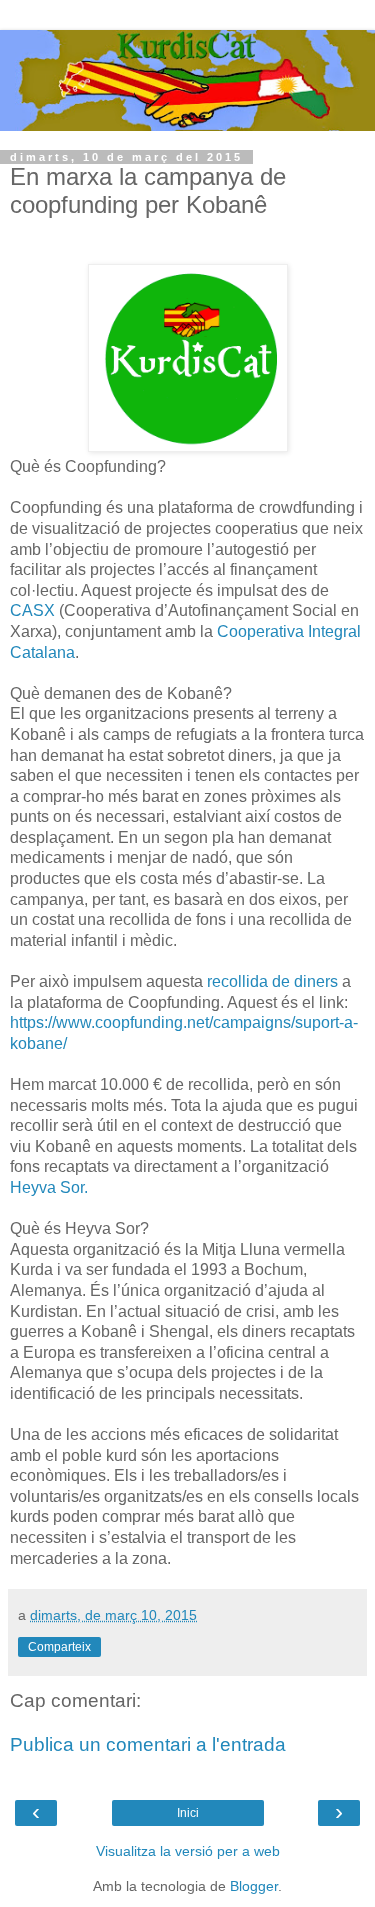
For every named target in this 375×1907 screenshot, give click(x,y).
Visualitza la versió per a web (188, 1851)
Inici (188, 1813)
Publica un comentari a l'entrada (148, 1744)
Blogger (254, 1886)
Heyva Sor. (49, 1187)
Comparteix (59, 1647)
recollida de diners (272, 981)
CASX (32, 610)
